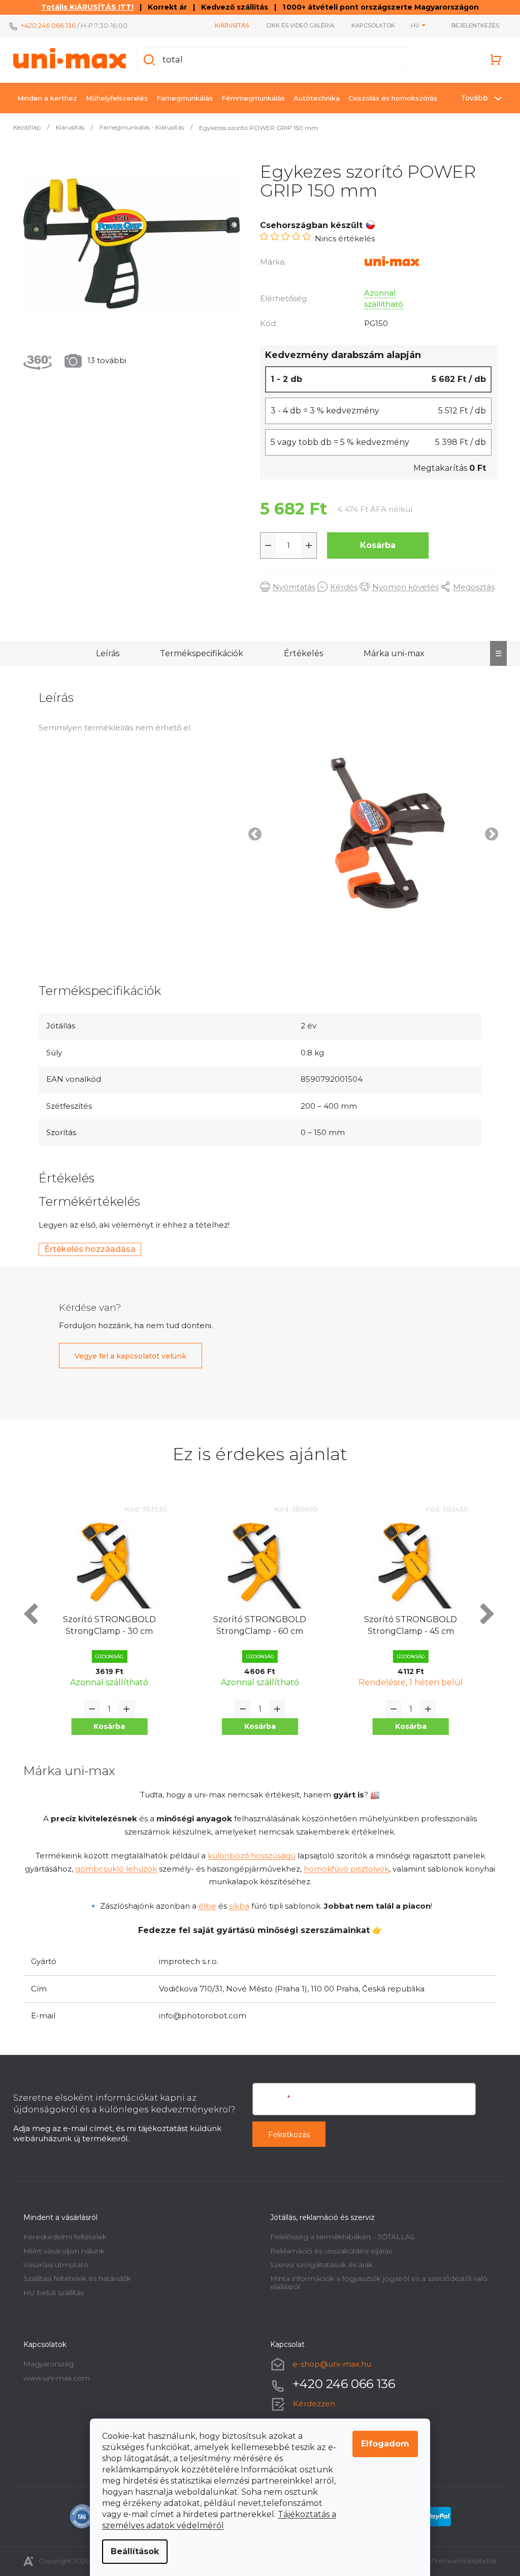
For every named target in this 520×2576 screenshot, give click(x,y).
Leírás (104, 653)
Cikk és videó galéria (297, 25)
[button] (106, 1727)
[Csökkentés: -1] (265, 545)
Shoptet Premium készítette (446, 2561)
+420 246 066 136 (45, 25)
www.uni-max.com (53, 2378)
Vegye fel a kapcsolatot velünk (127, 1356)
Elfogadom (382, 2444)
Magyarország (45, 2364)
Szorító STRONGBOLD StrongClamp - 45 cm (256, 1625)
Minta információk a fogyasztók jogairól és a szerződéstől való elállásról (375, 2282)
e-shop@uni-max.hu (328, 2364)
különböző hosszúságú (248, 1856)
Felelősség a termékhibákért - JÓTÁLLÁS (339, 2237)
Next (485, 832)
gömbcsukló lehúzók (112, 1869)
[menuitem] (44, 98)
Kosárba (374, 545)
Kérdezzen (311, 2404)
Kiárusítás (228, 25)
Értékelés (299, 653)
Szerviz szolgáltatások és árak (318, 2265)
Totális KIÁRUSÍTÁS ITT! (84, 7)
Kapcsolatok (370, 25)
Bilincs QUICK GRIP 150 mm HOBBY (407, 1625)
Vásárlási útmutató (52, 2265)
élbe (203, 1906)
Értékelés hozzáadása (86, 1249)
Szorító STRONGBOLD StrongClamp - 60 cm (105, 1625)
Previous (249, 832)
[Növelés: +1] (305, 545)
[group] (106, 1628)
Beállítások (131, 2551)
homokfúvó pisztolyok (343, 1869)
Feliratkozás (285, 2135)
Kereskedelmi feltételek (61, 2237)
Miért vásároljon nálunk (60, 2251)
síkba (235, 1906)
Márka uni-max (390, 653)
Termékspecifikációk (198, 653)
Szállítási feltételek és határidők (74, 2278)
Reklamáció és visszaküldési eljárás (328, 2251)
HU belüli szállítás (50, 2293)
